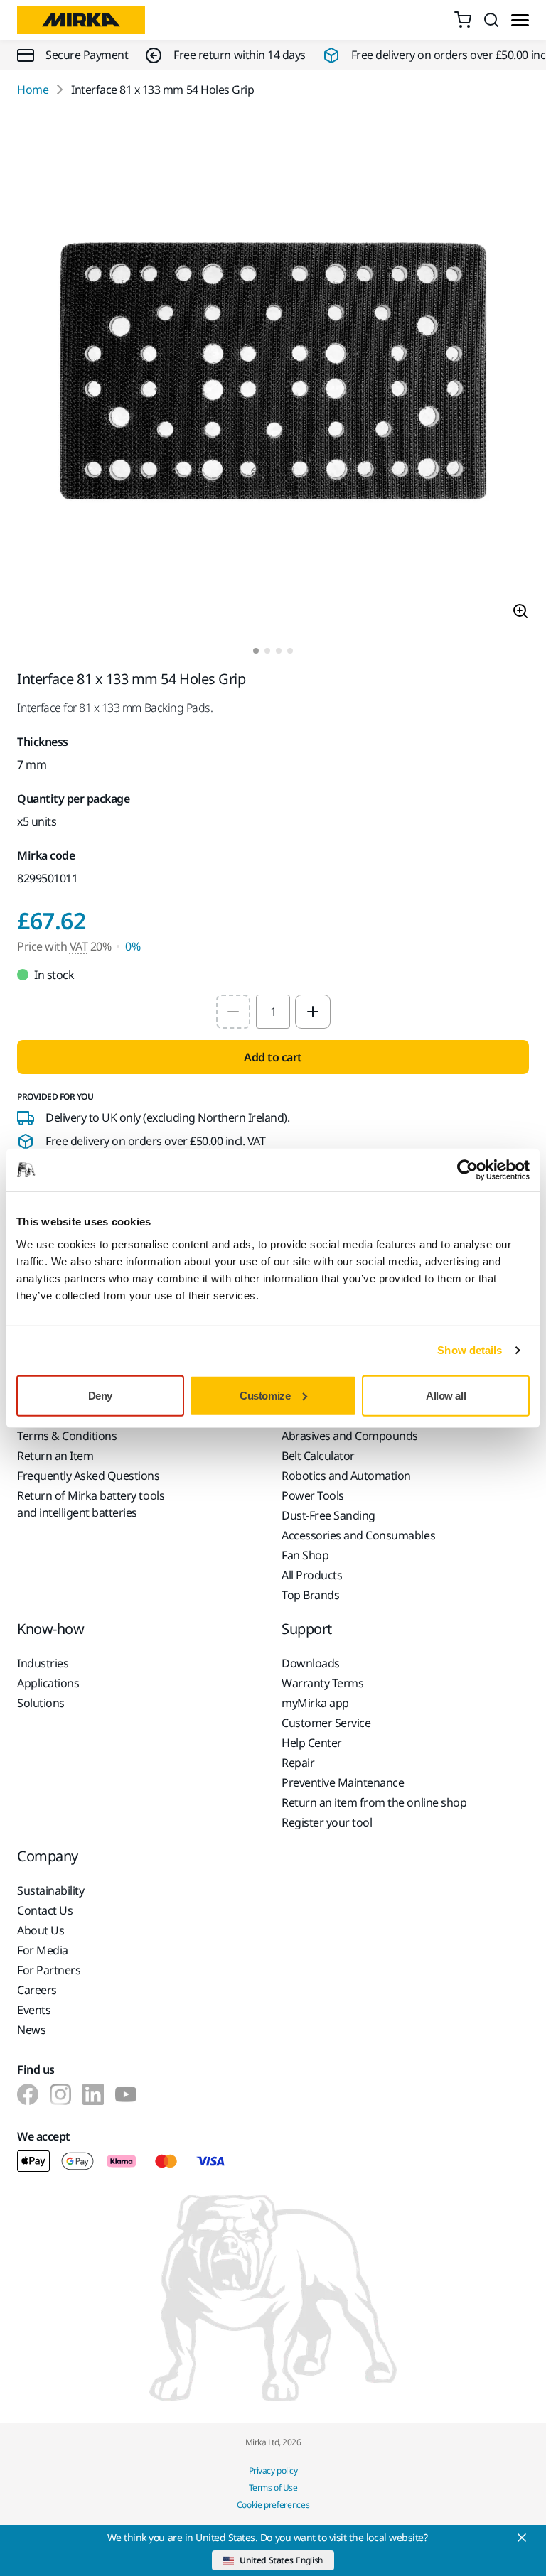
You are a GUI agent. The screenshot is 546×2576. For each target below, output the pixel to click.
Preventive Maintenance (343, 1782)
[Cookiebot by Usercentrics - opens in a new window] (467, 1170)
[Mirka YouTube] (126, 2094)
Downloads (311, 1663)
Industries (43, 1663)
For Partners (49, 1970)
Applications (48, 1683)
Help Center (312, 1743)
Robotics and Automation (346, 1476)
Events (34, 2010)
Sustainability (50, 1890)
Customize (265, 1395)
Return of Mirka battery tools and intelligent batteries (91, 1504)
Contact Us (45, 1910)
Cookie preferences (273, 2505)
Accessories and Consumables (358, 1535)
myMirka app (315, 1703)
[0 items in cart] (463, 20)
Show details (470, 1350)
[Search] (491, 20)
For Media (43, 1950)
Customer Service (326, 1723)
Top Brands (310, 1595)
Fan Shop (305, 1555)
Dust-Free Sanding (328, 1515)
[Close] (522, 2538)
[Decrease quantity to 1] (233, 1012)
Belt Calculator (318, 1456)
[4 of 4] (290, 651)
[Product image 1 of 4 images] (273, 373)
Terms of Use (273, 2488)
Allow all (446, 1395)
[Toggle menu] (520, 20)
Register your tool (327, 1822)
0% (133, 946)
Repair (298, 1763)
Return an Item (55, 1456)
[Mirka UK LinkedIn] (93, 2094)
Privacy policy (273, 2471)
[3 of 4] (279, 651)
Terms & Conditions (67, 1436)
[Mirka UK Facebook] (28, 2094)
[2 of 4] (267, 651)
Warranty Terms (322, 1683)
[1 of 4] (256, 651)
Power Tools (313, 1495)
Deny (100, 1395)
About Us (41, 1930)
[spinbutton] (273, 1012)
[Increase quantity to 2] (313, 1012)
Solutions (41, 1703)
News (31, 2030)
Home (33, 90)
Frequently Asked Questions (89, 1476)
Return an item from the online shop (374, 1802)
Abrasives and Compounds (350, 1436)
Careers (37, 1990)
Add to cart (273, 1057)
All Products (312, 1575)
